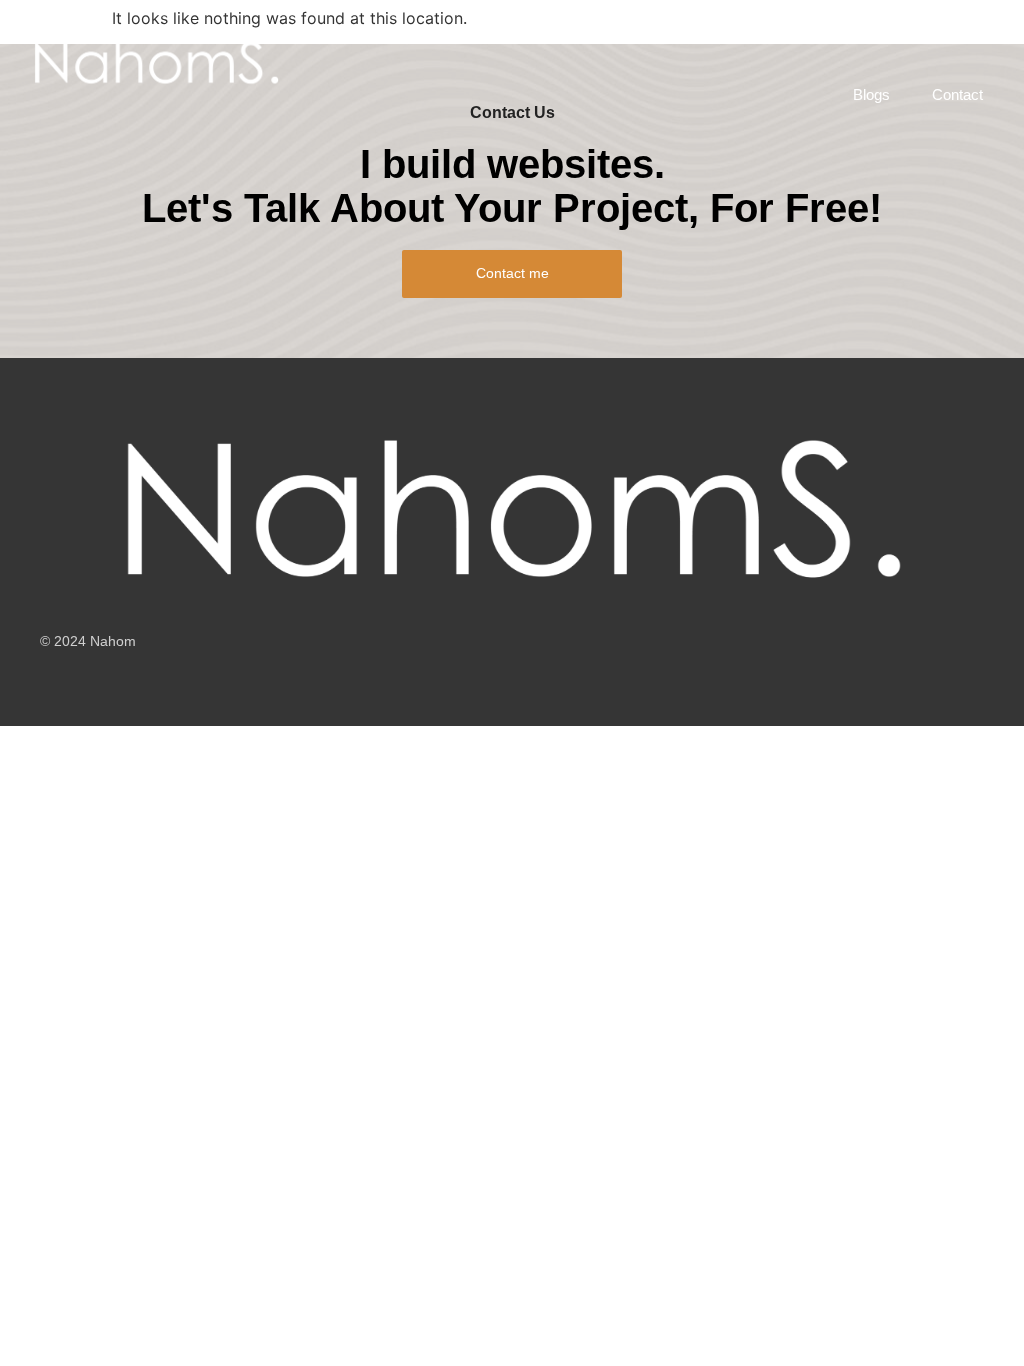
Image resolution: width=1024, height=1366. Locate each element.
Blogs (871, 94)
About (656, 37)
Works (573, 37)
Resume (745, 37)
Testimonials (932, 37)
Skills (832, 37)
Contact (957, 94)
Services (386, 37)
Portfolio (483, 37)
